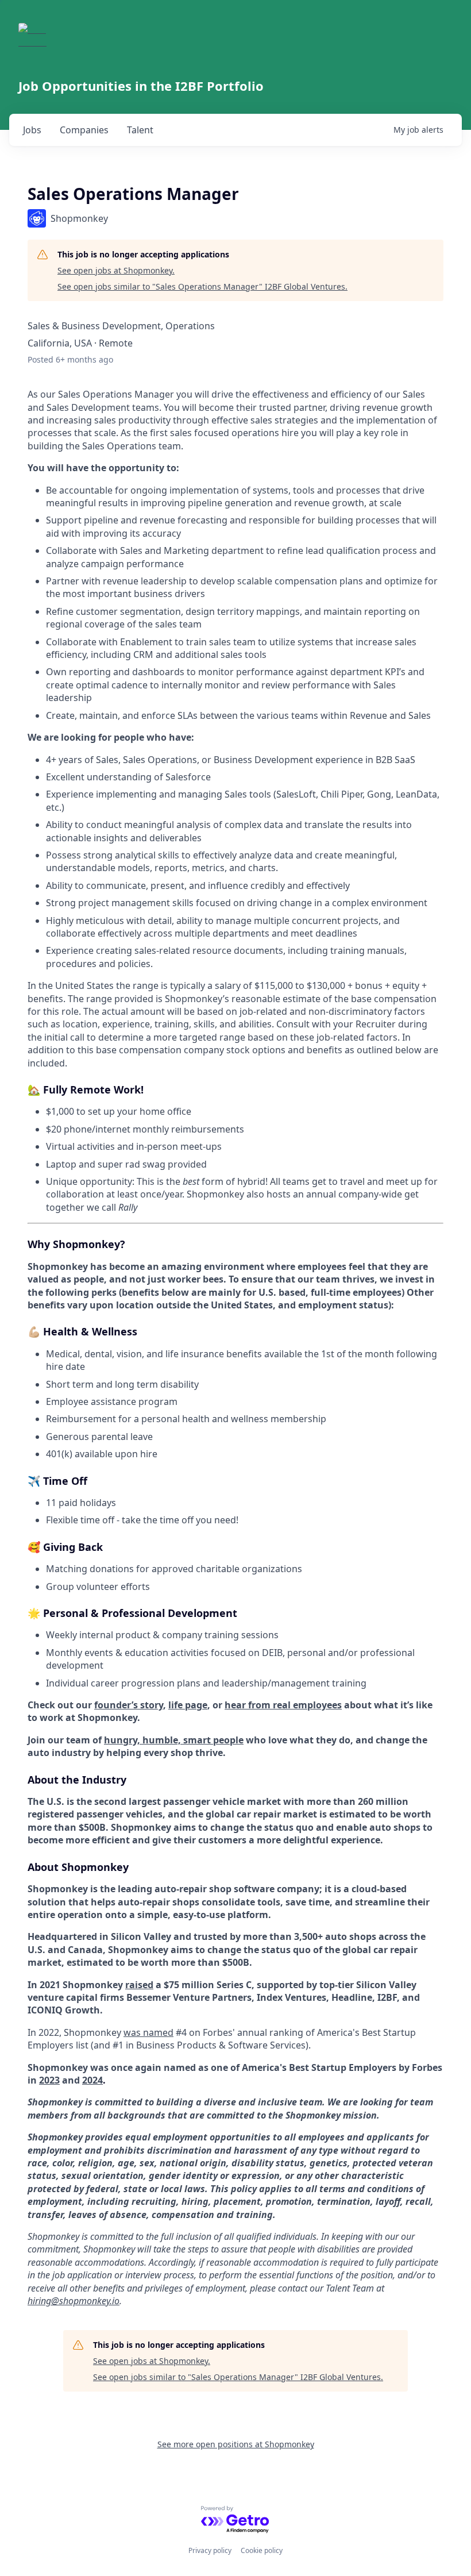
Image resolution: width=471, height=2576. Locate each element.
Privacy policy (210, 2550)
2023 (49, 2080)
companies (84, 130)
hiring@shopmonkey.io (74, 2301)
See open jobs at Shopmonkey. (116, 270)
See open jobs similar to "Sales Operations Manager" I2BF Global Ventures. (202, 286)
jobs (32, 130)
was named (148, 2032)
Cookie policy (262, 2550)
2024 (92, 2080)
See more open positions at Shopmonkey (236, 2444)
